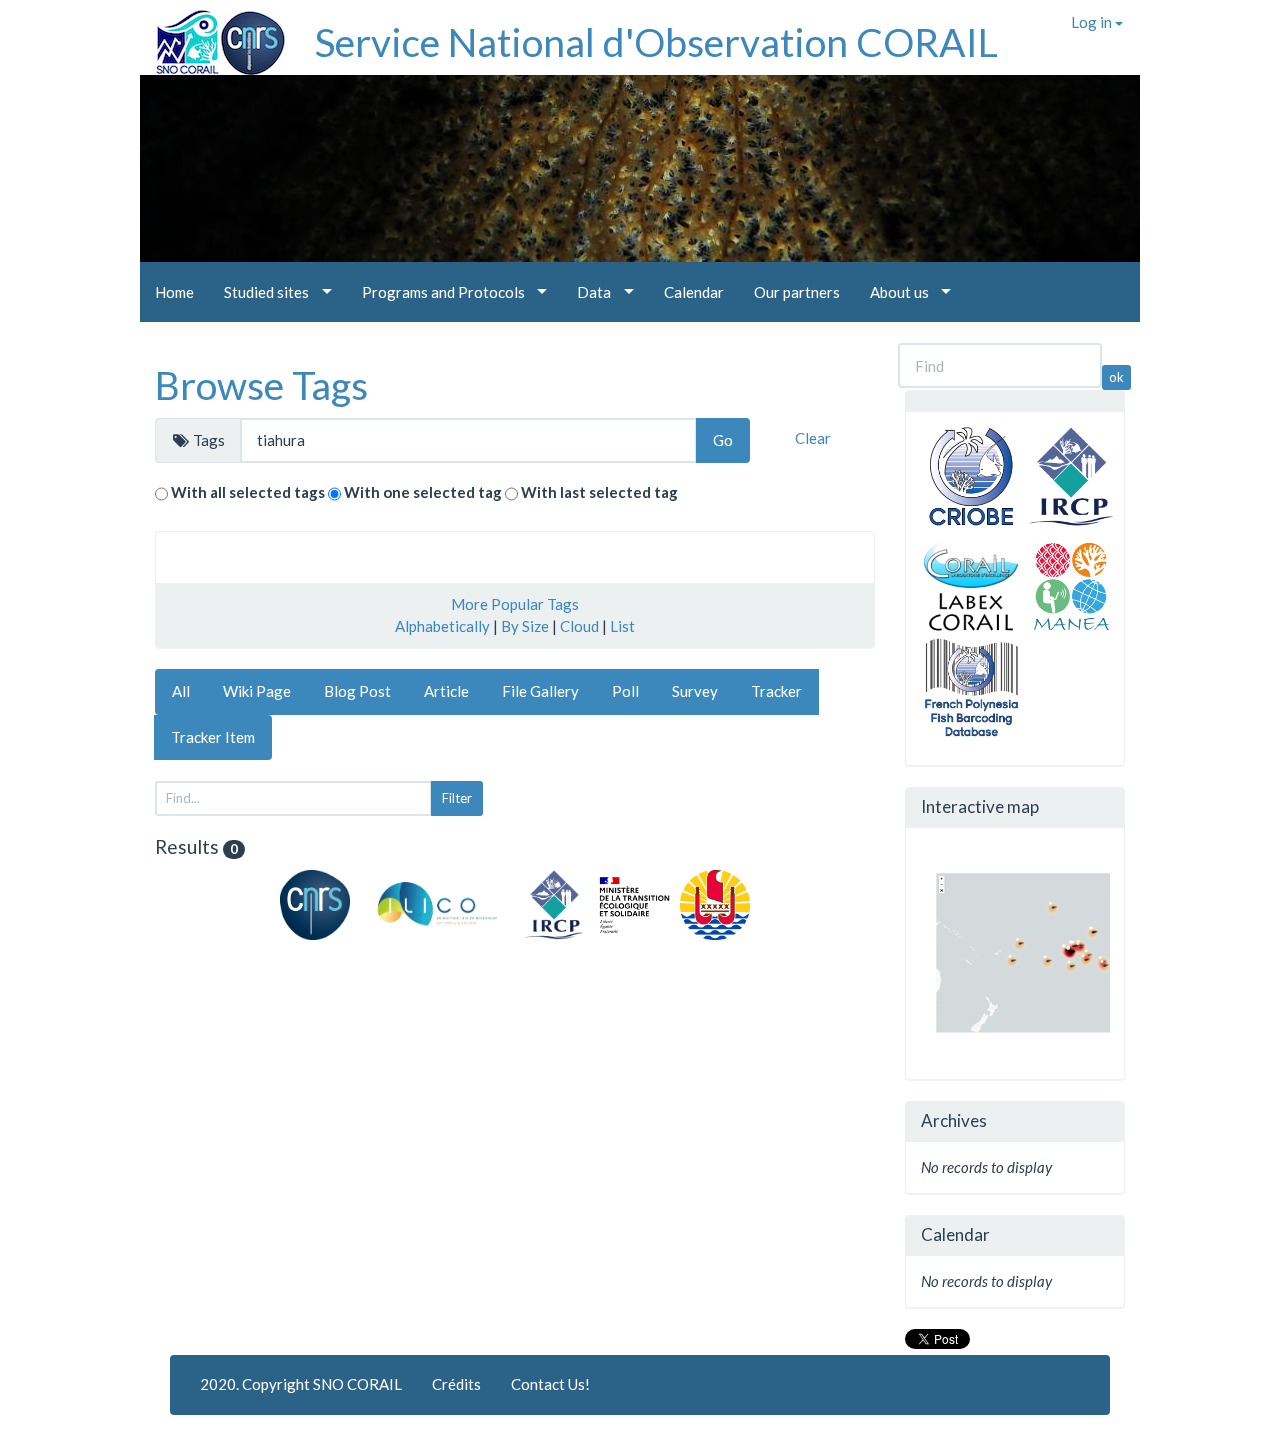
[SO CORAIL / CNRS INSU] (212, 35)
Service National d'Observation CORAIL (656, 42)
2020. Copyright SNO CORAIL (301, 1384)
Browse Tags (261, 385)
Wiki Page (257, 691)
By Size (525, 626)
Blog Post (357, 691)
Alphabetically (442, 626)
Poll (625, 691)
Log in (1093, 22)
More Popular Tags (515, 604)
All (181, 691)
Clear (813, 438)
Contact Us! (550, 1384)
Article (446, 691)
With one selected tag (423, 492)
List (622, 626)
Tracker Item (213, 737)
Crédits (456, 1384)
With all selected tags (248, 492)
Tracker (776, 691)
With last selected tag (599, 492)
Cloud (579, 626)
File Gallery (540, 691)
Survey (695, 691)
